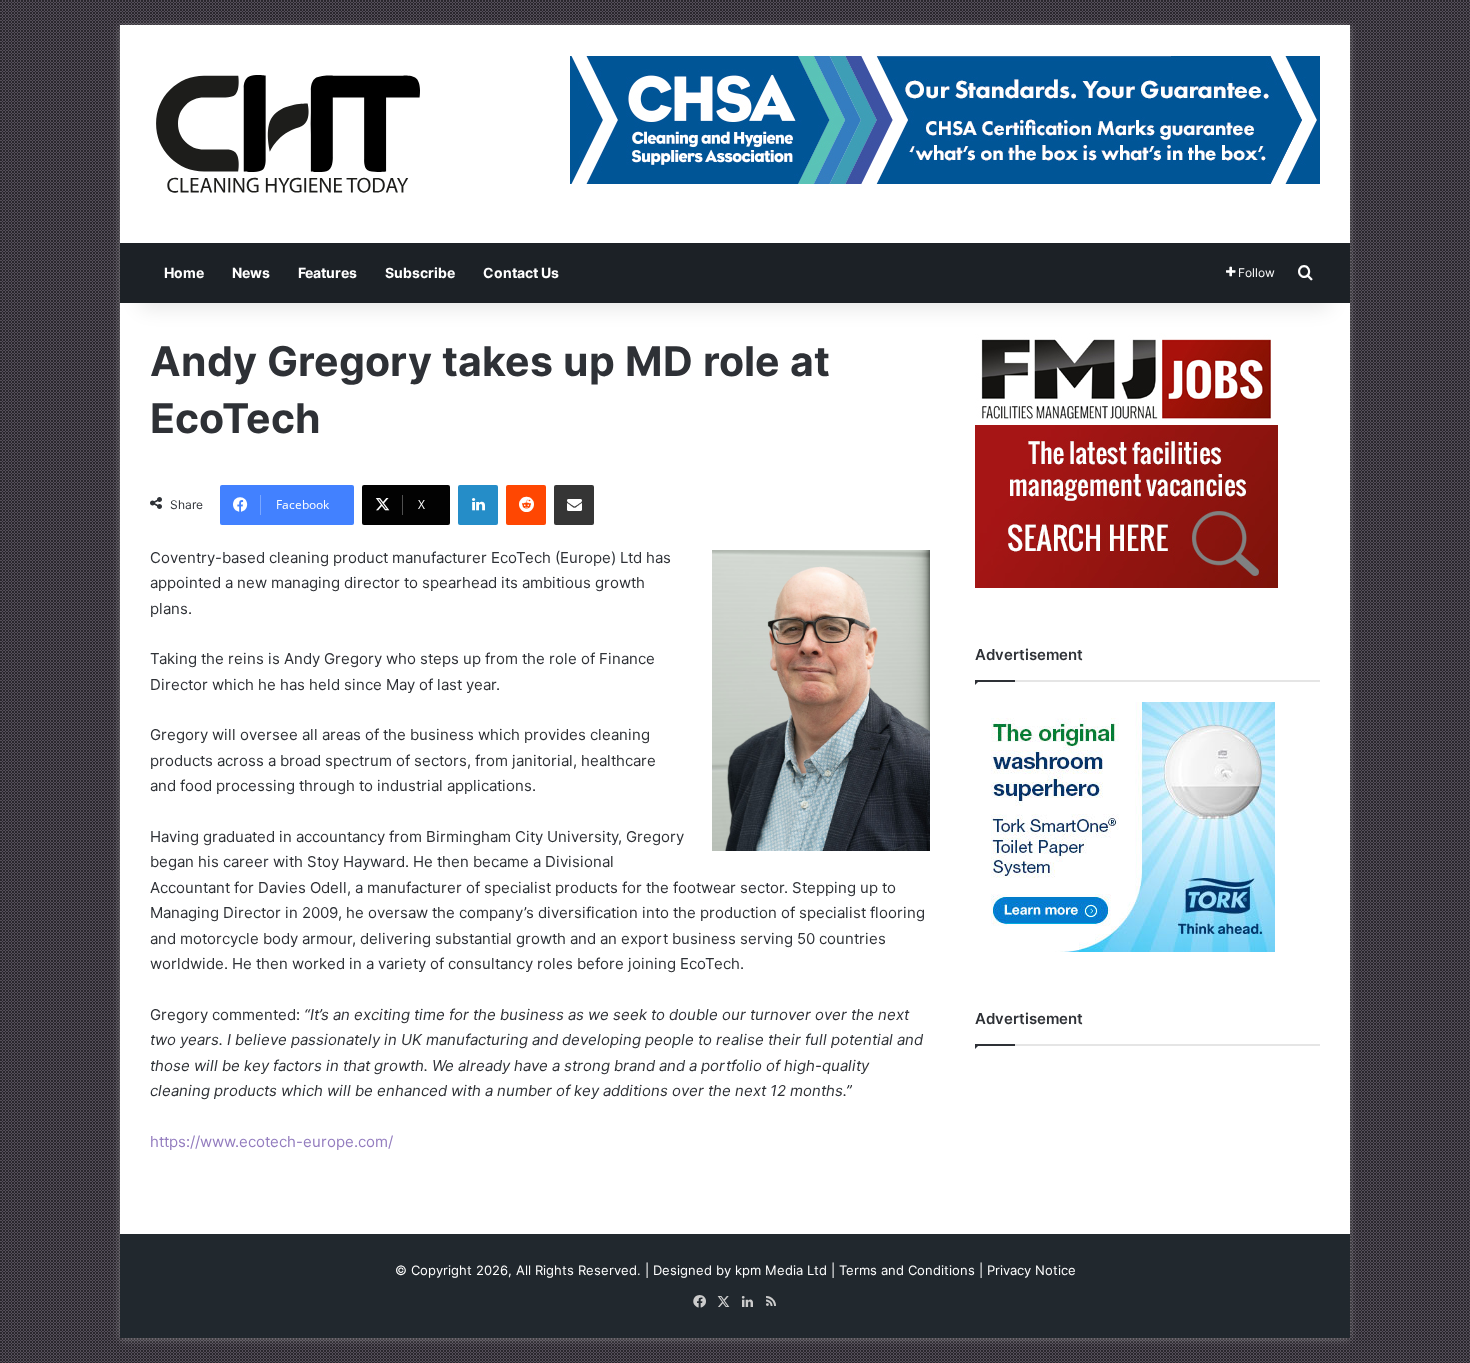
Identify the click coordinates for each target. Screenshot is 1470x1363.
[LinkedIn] (478, 505)
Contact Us (521, 272)
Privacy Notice (1031, 1270)
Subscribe (420, 272)
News (251, 272)
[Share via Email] (574, 505)
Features (327, 272)
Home (184, 272)
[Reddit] (526, 505)
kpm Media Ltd (781, 1270)
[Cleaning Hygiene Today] (287, 134)
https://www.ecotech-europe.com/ (271, 1141)
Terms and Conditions (907, 1270)
